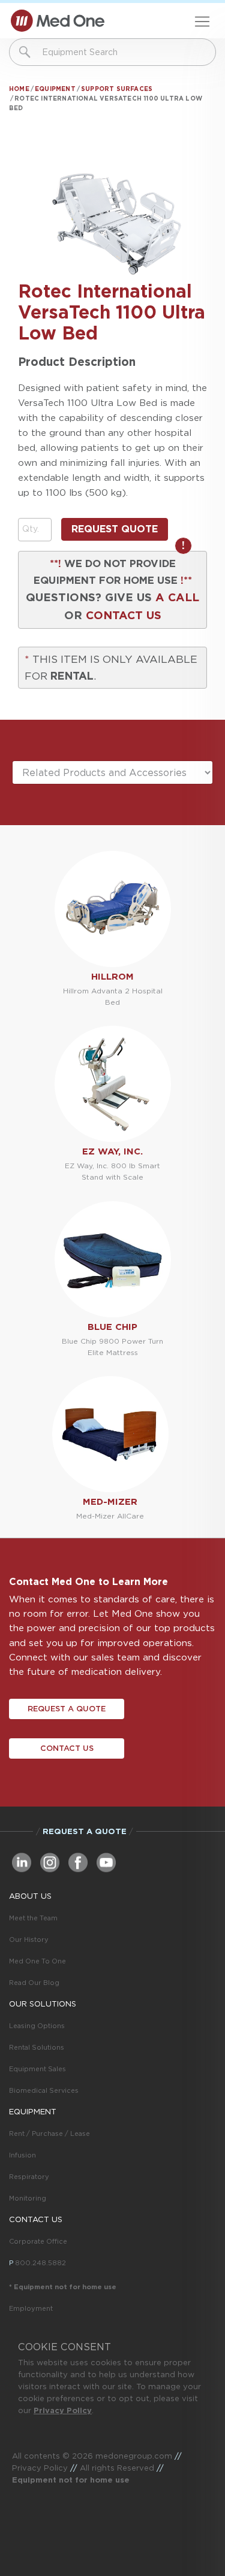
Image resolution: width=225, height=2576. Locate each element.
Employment (31, 2308)
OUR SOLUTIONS (43, 2004)
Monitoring (28, 2198)
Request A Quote (67, 1709)
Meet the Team (33, 1918)
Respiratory (29, 2177)
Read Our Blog (34, 1983)
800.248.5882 (40, 2263)
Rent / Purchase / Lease (49, 2133)
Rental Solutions (37, 2047)
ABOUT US (30, 1896)
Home (19, 89)
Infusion (22, 2155)
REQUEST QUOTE (115, 529)
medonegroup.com (134, 2456)
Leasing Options (37, 2026)
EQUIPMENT (33, 2112)
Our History (29, 1939)
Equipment (55, 89)
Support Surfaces (117, 89)
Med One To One (37, 1961)
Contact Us (67, 1748)
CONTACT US (124, 615)
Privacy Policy (63, 2410)
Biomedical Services (44, 2090)
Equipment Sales (37, 2069)
